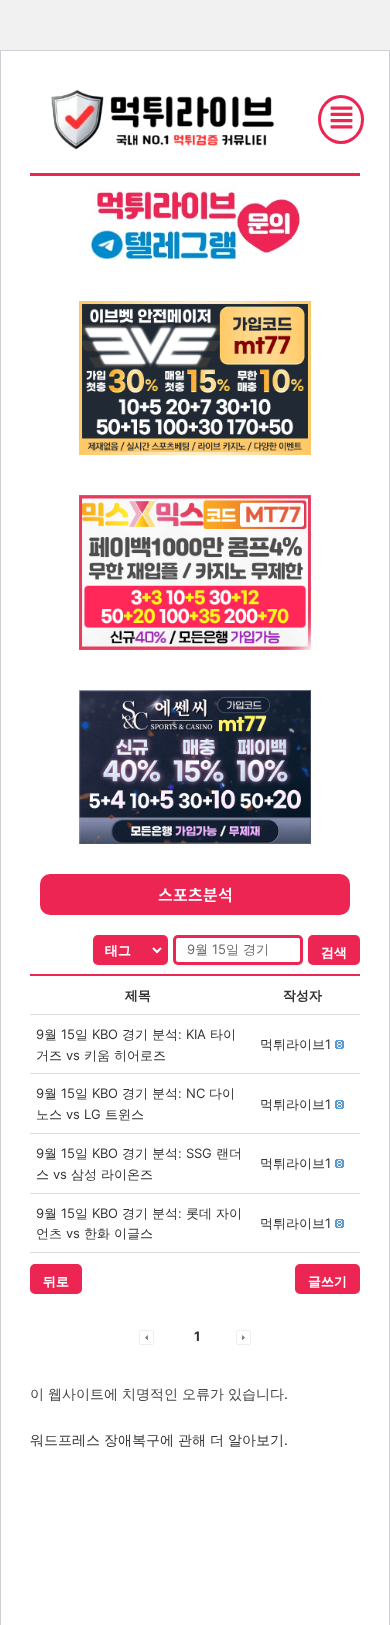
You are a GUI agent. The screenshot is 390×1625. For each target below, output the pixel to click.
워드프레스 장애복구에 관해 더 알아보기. (159, 1439)
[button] (295, 1044)
